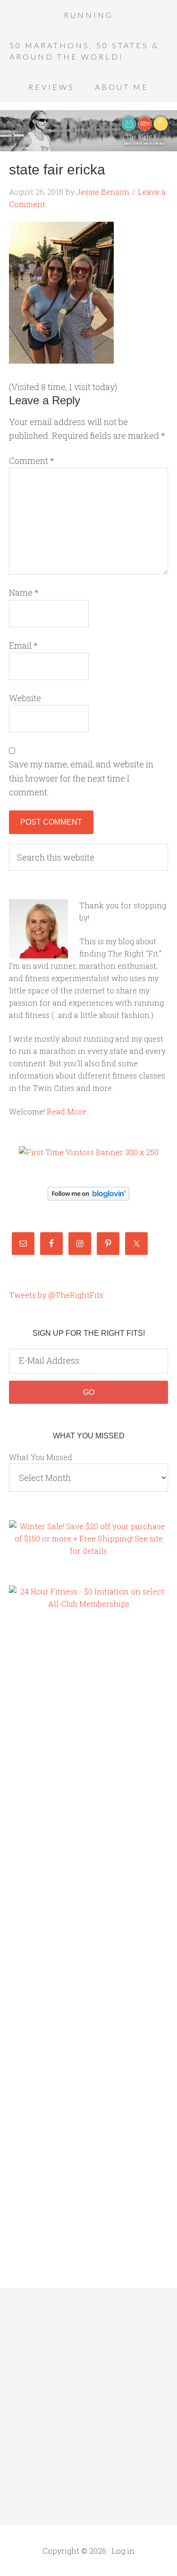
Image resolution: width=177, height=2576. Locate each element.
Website (25, 698)
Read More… (69, 1111)
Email (23, 645)
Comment (32, 461)
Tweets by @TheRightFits (56, 1295)
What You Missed (41, 1457)
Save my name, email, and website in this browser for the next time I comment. (81, 778)
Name (24, 592)
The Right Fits (88, 131)
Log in (123, 2551)
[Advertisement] (47, 1780)
